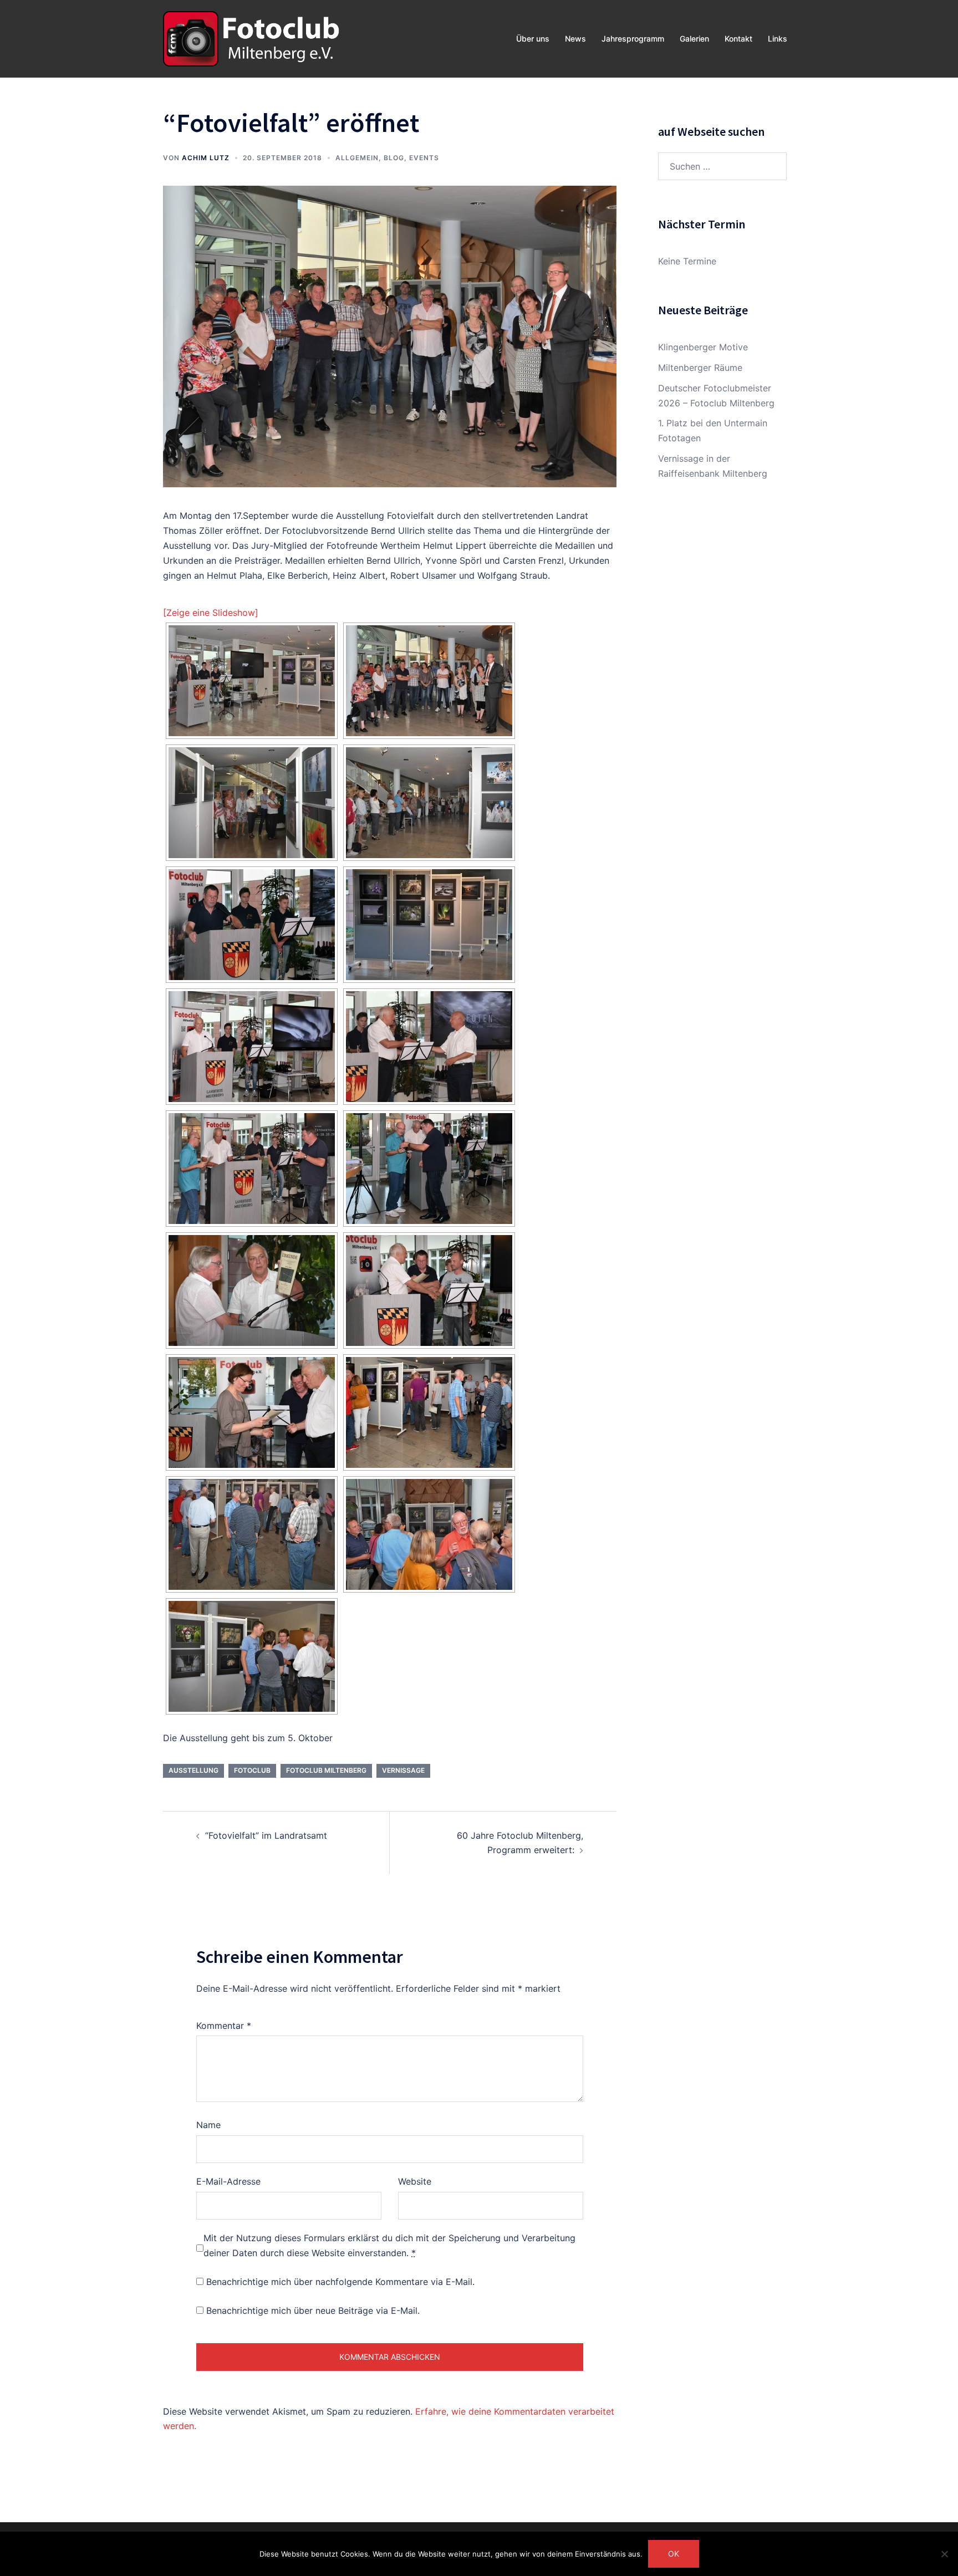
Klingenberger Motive (703, 347)
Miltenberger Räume (700, 368)
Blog (394, 158)
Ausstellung (193, 1770)
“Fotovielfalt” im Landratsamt (266, 1835)
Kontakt (738, 39)
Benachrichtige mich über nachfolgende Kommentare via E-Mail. (340, 2282)
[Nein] (944, 2554)
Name (208, 2125)
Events (424, 158)
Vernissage (403, 1770)
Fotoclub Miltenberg (326, 1770)
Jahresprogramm (633, 39)
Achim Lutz (206, 158)
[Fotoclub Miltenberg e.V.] (251, 38)
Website (415, 2181)
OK (674, 2554)
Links (778, 39)
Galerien (694, 39)
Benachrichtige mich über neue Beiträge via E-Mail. (313, 2310)
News (575, 39)
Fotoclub (252, 1770)
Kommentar (224, 2026)
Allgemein (357, 158)
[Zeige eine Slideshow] (211, 613)
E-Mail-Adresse (228, 2181)
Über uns (533, 39)
